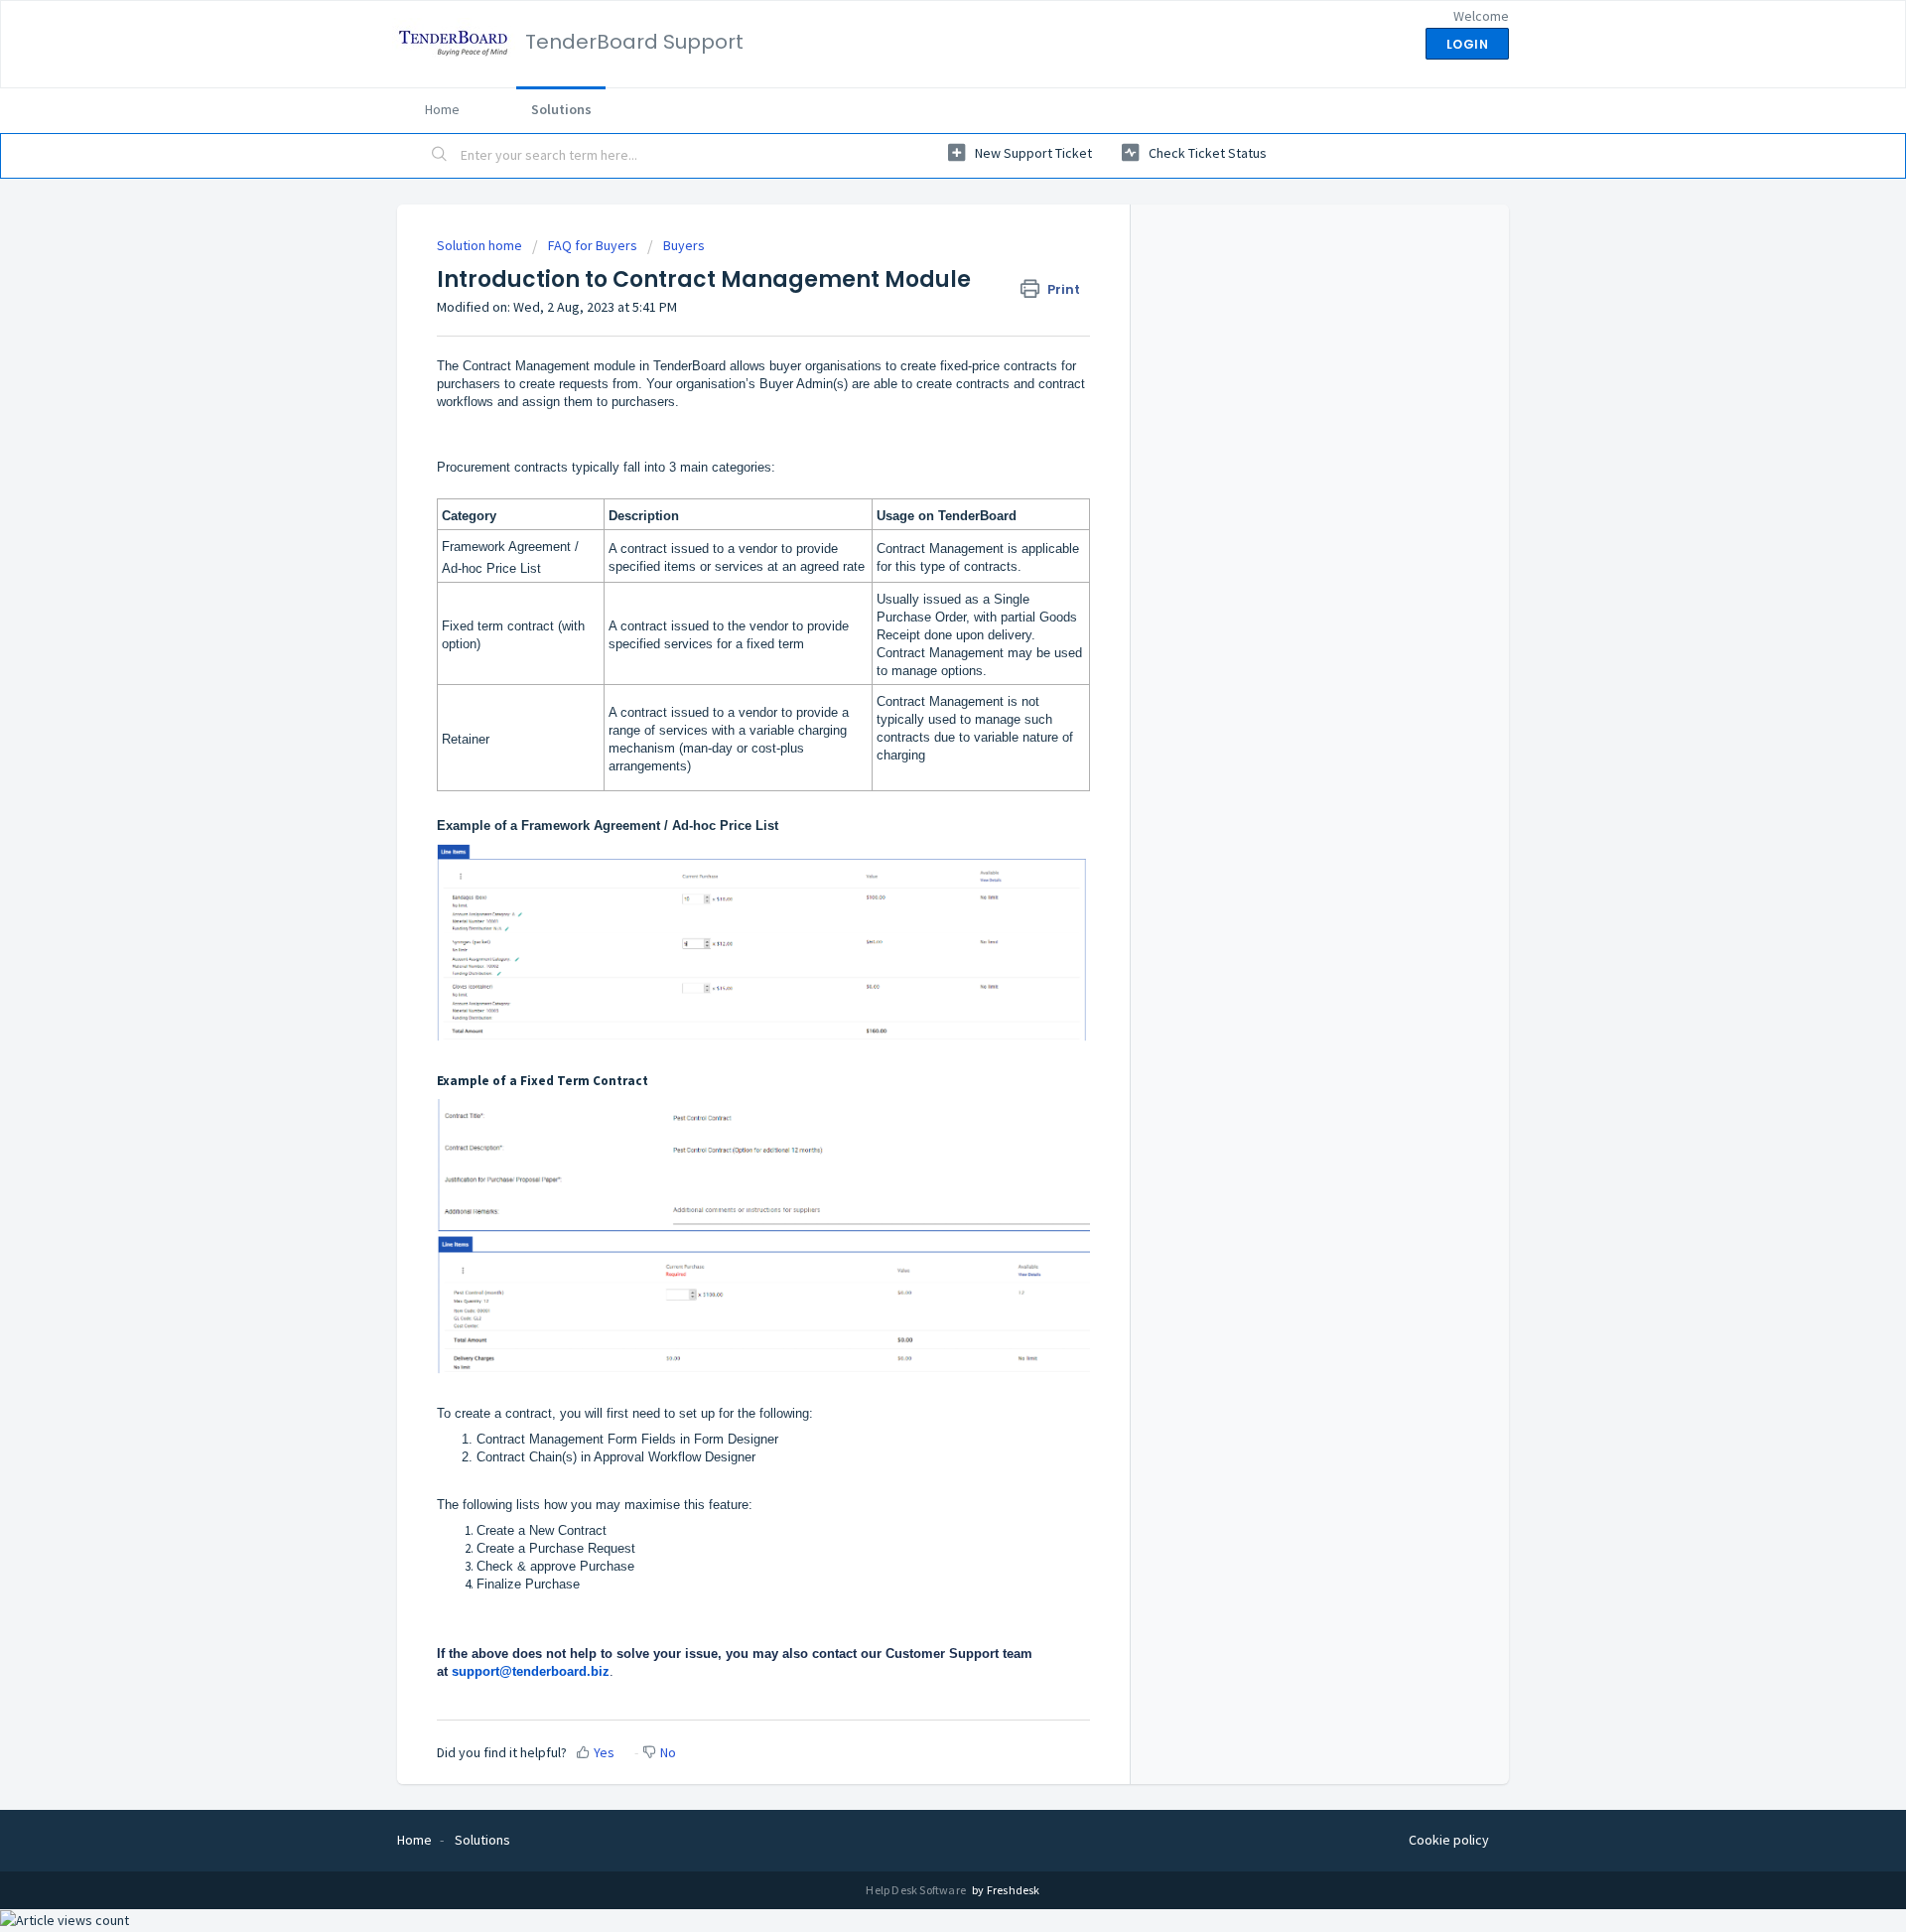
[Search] (440, 156)
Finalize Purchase (528, 1584)
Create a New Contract (542, 1530)
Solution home (481, 245)
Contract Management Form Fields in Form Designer (627, 1439)
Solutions (561, 109)
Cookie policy (1449, 1840)
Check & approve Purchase (555, 1566)
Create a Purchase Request (556, 1548)
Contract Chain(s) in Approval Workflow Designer (616, 1457)
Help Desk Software (917, 1890)
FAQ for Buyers (593, 245)
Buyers (684, 245)
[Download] (916, 722)
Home (442, 109)
